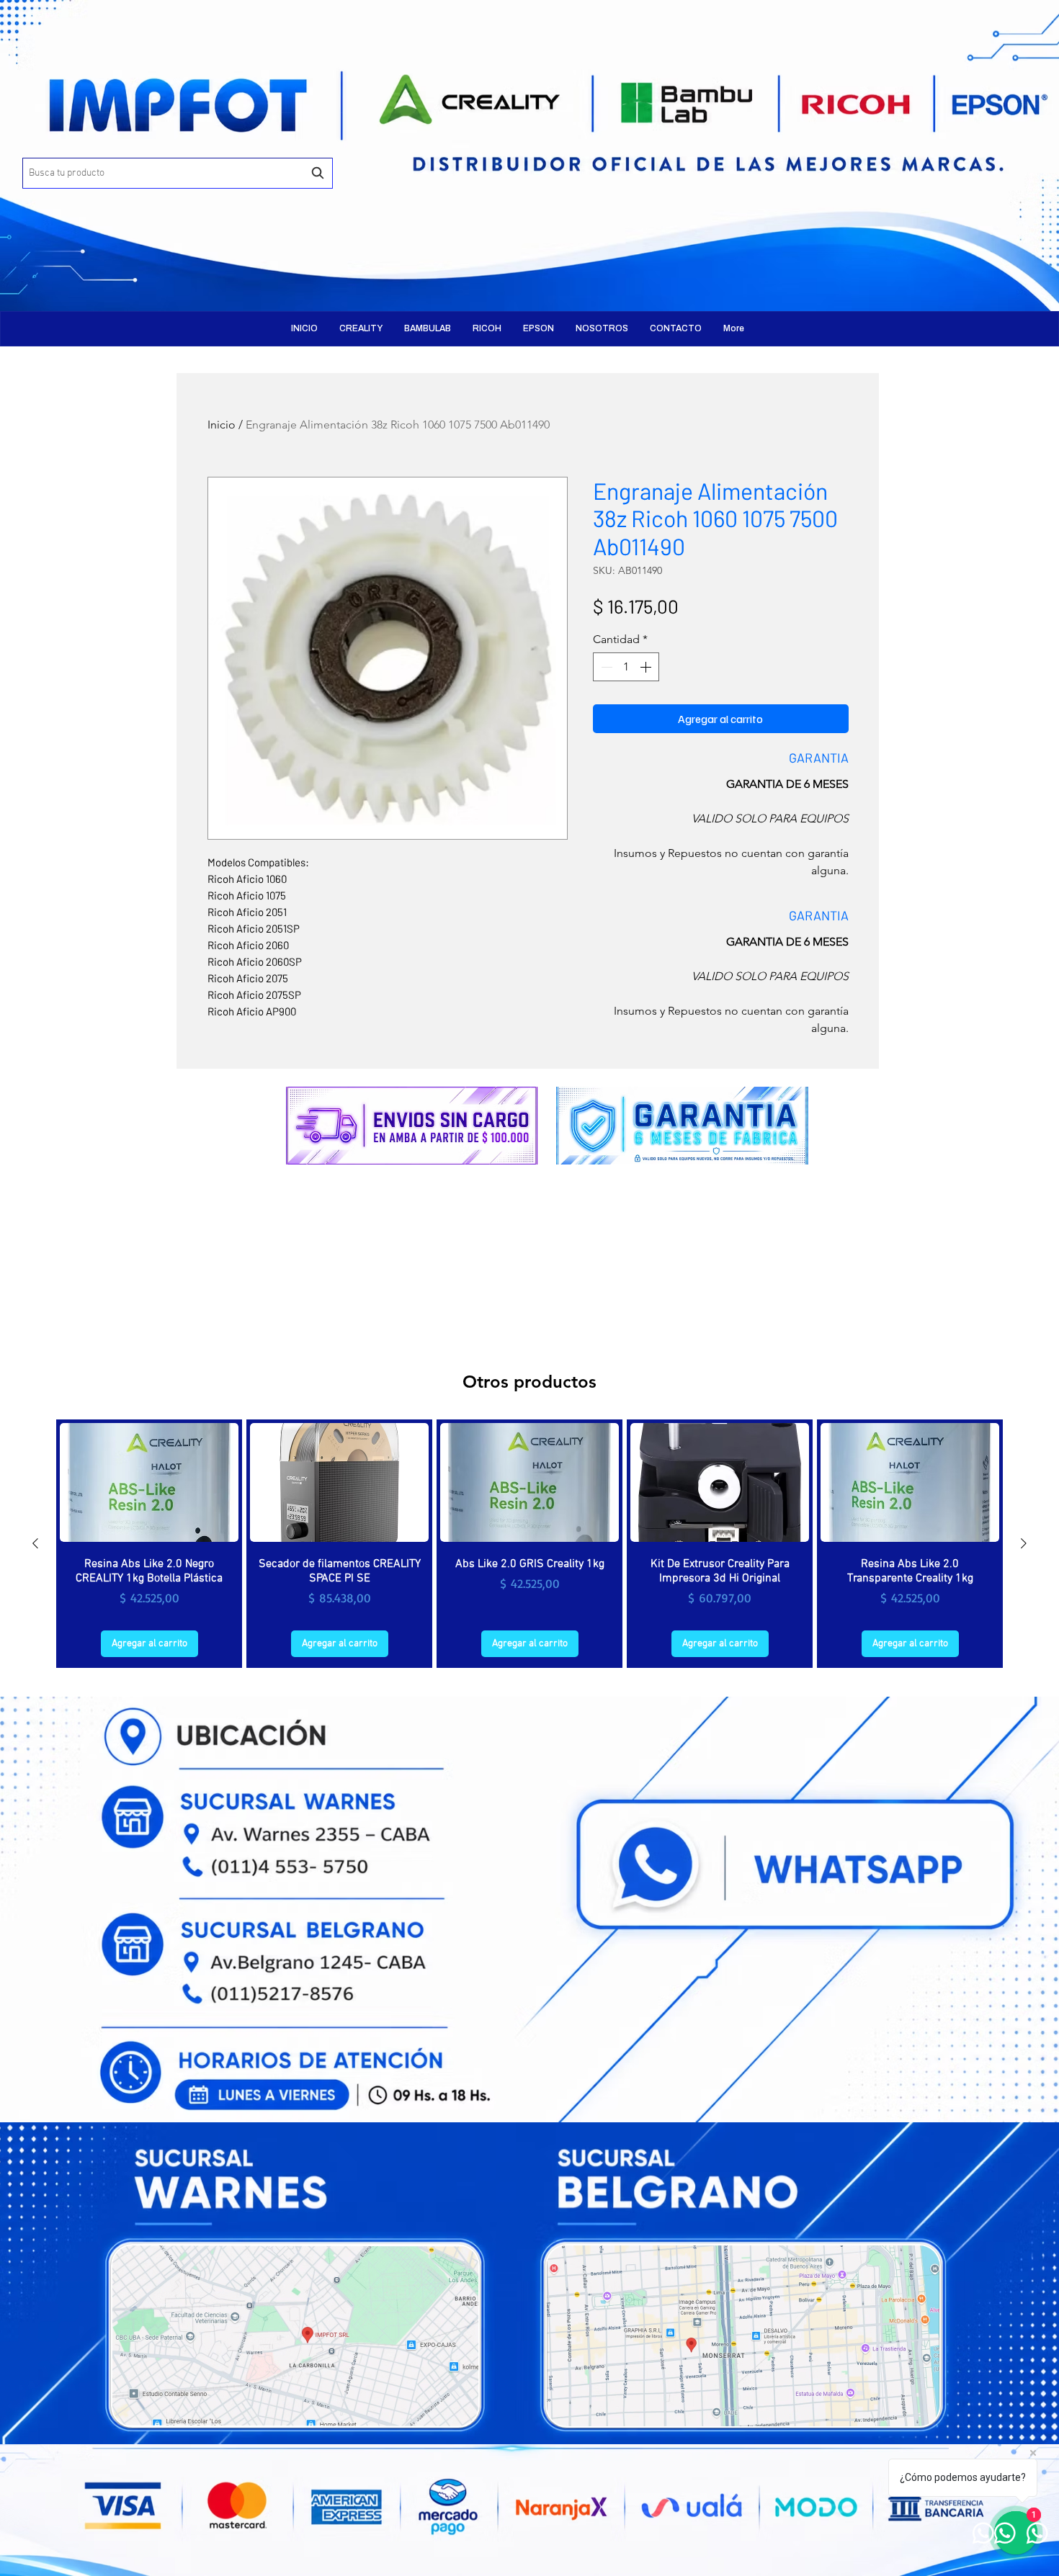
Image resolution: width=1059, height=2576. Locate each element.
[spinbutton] (626, 667)
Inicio (222, 425)
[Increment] (647, 667)
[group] (529, 1544)
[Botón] (216, 144)
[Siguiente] (1024, 1543)
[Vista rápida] (149, 1482)
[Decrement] (605, 667)
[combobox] (178, 173)
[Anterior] (35, 1543)
